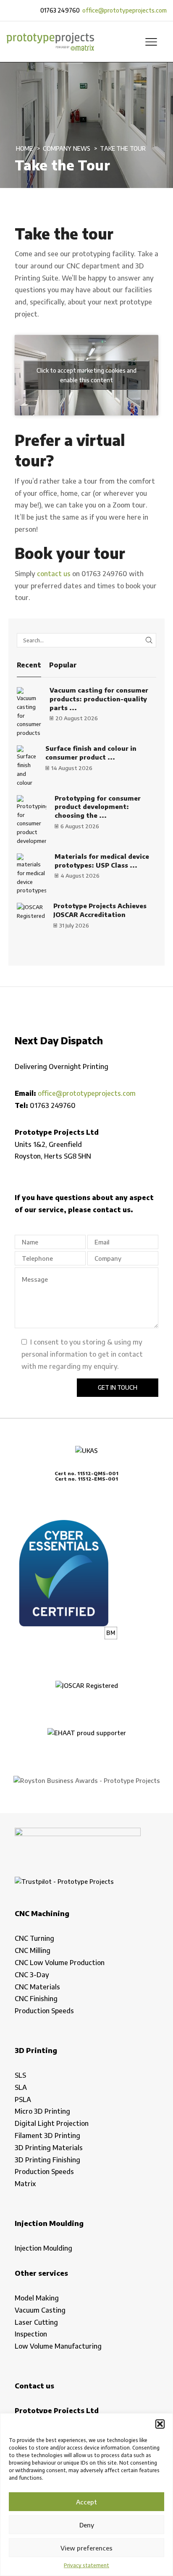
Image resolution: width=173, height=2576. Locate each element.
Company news (67, 148)
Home (25, 148)
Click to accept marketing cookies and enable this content (86, 375)
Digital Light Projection (52, 2123)
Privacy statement (86, 2565)
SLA (21, 2087)
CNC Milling (33, 1950)
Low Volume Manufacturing (58, 2346)
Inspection (31, 2334)
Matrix (25, 2184)
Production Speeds (44, 2011)
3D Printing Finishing (47, 2160)
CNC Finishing (36, 1999)
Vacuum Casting (40, 2310)
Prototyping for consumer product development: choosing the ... (98, 807)
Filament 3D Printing (47, 2136)
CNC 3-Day (32, 1975)
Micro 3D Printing (42, 2111)
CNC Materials (37, 1987)
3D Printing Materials (49, 2148)
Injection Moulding (43, 2248)
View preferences (86, 2548)
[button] (160, 2424)
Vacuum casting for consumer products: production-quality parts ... (99, 699)
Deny (87, 2525)
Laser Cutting (36, 2322)
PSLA (23, 2099)
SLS (20, 2075)
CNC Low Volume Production (60, 1963)
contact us (54, 574)
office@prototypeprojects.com (125, 10)
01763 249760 (60, 10)
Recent (29, 665)
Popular (63, 665)
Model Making (37, 2298)
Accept (86, 2502)
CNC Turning (34, 1938)
